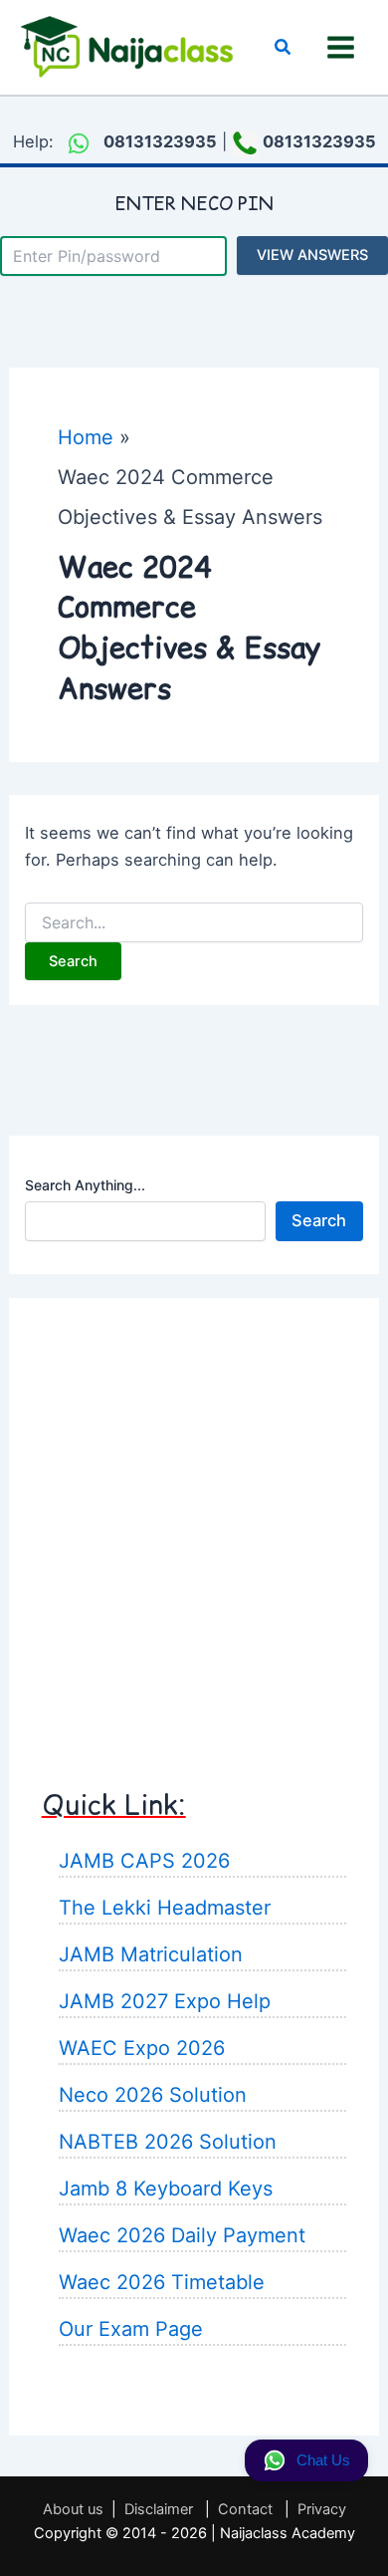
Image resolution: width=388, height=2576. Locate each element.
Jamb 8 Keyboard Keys (166, 2189)
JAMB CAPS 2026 (144, 1861)
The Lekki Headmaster (165, 1908)
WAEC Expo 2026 (142, 2048)
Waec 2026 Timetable (162, 2282)
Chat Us (323, 2460)
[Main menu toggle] (340, 48)
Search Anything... (85, 1185)
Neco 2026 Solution (153, 2095)
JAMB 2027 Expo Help (165, 2001)
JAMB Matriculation (151, 1954)
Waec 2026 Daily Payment (182, 2235)
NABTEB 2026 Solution (168, 2142)
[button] (284, 47)
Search (319, 1220)
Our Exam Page (131, 2329)
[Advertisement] (194, 1525)
